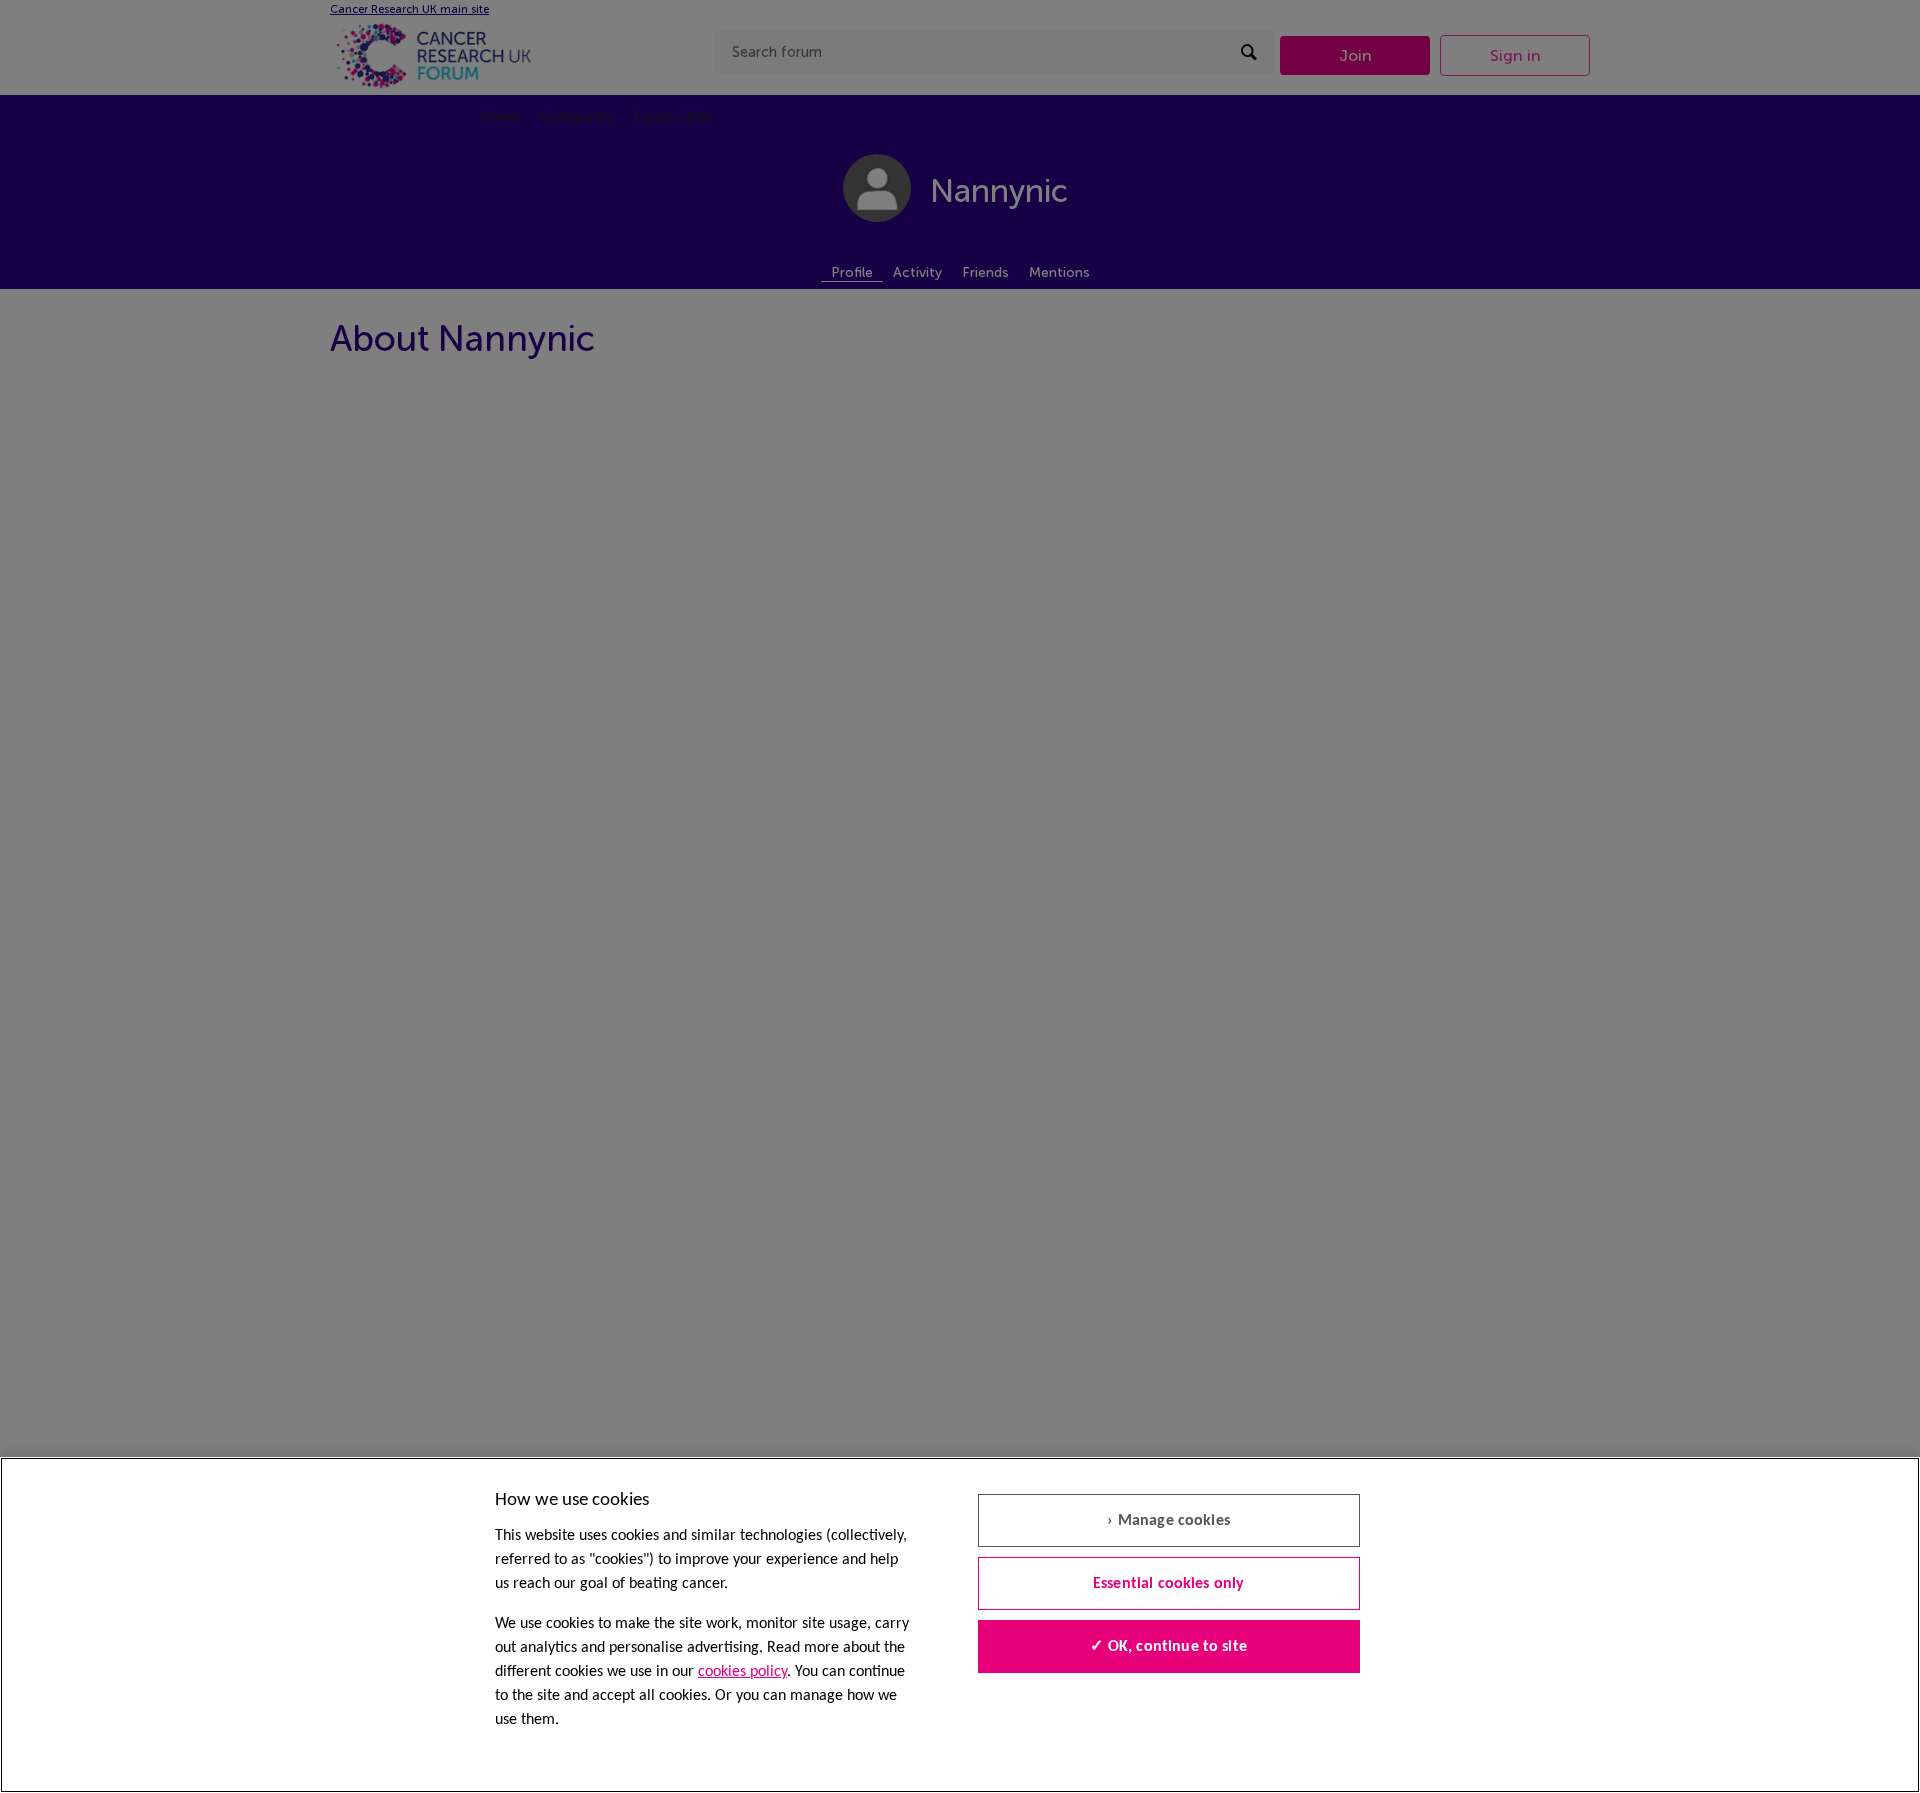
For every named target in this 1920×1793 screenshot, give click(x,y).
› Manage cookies (1168, 1521)
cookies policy (742, 1672)
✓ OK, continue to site (1168, 1647)
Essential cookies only (1169, 1584)
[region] (960, 1625)
